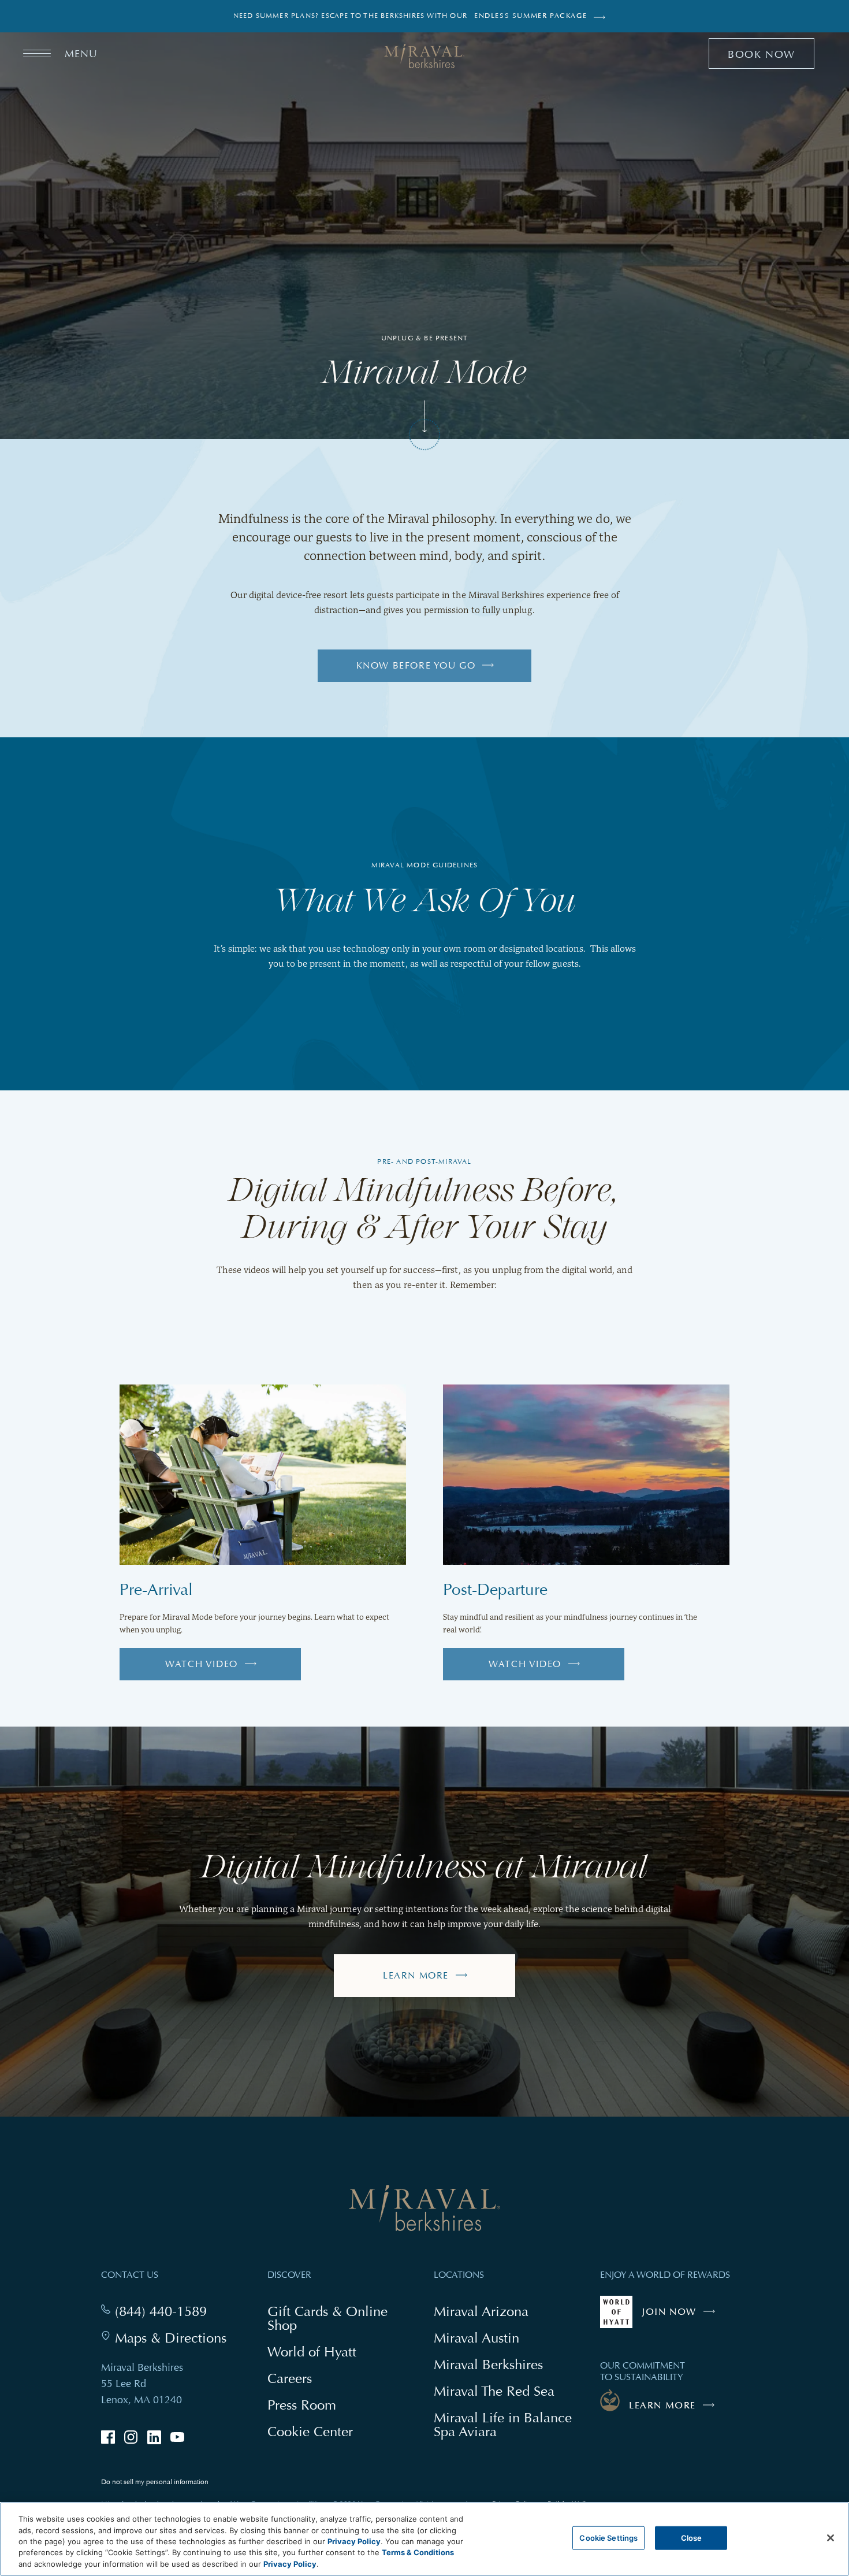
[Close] (831, 2538)
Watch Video (213, 1669)
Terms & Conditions (418, 2553)
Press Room (302, 2405)
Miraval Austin (476, 2338)
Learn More (416, 1976)
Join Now (681, 2317)
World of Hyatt (312, 2352)
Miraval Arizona (481, 2311)
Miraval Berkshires (488, 2364)
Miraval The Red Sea (494, 2391)
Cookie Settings (608, 2538)
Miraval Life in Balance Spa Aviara (503, 2426)
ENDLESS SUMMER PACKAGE (530, 16)
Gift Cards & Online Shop (327, 2319)
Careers (290, 2378)
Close (692, 2538)
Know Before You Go (416, 666)
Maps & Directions (171, 2338)
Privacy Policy (354, 2541)
